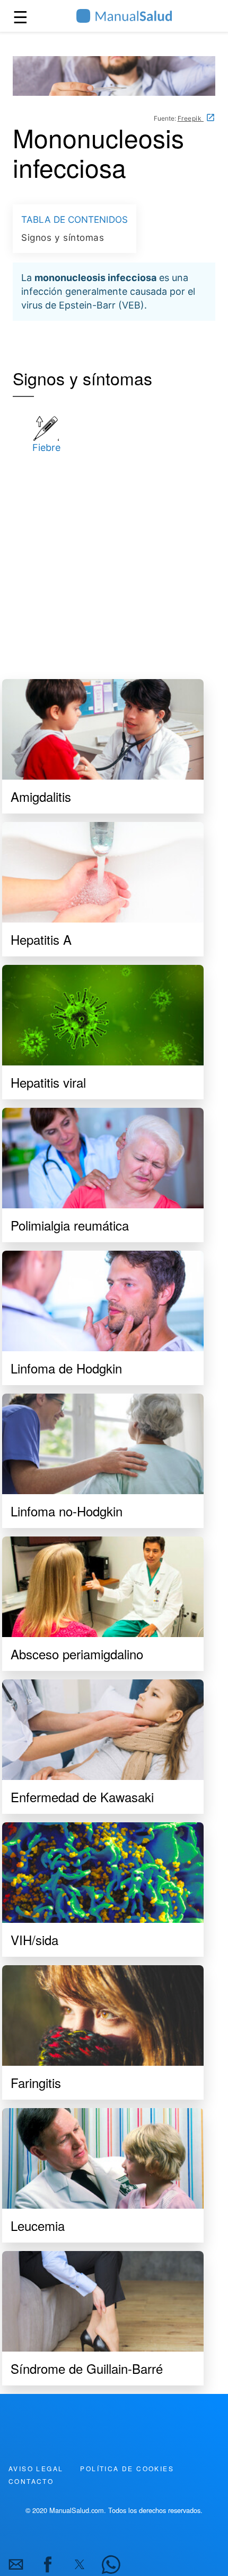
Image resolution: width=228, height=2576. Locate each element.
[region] (114, 562)
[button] (16, 2564)
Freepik (191, 118)
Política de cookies (127, 2468)
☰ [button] (20, 16)
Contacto (31, 2481)
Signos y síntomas (63, 237)
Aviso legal (36, 2468)
